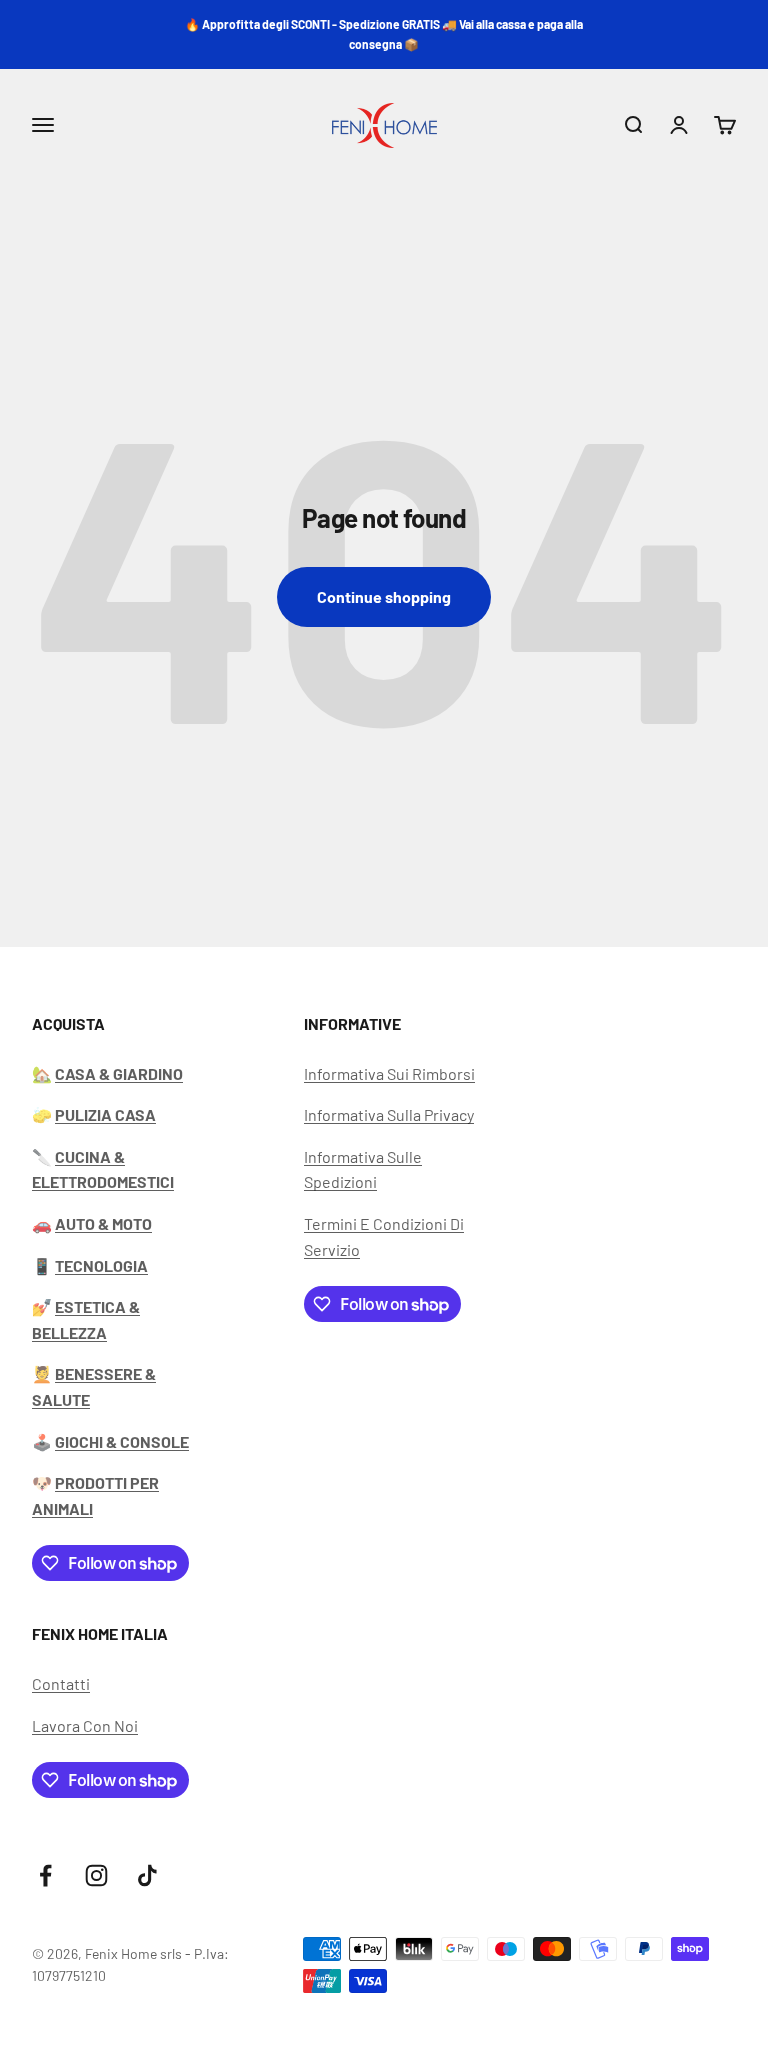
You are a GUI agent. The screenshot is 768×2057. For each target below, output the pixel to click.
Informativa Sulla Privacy (389, 1114)
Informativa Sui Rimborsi (389, 1073)
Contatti (61, 1683)
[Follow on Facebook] (45, 1875)
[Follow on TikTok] (147, 1875)
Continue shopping (384, 596)
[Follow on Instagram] (96, 1875)
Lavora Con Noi (85, 1725)
